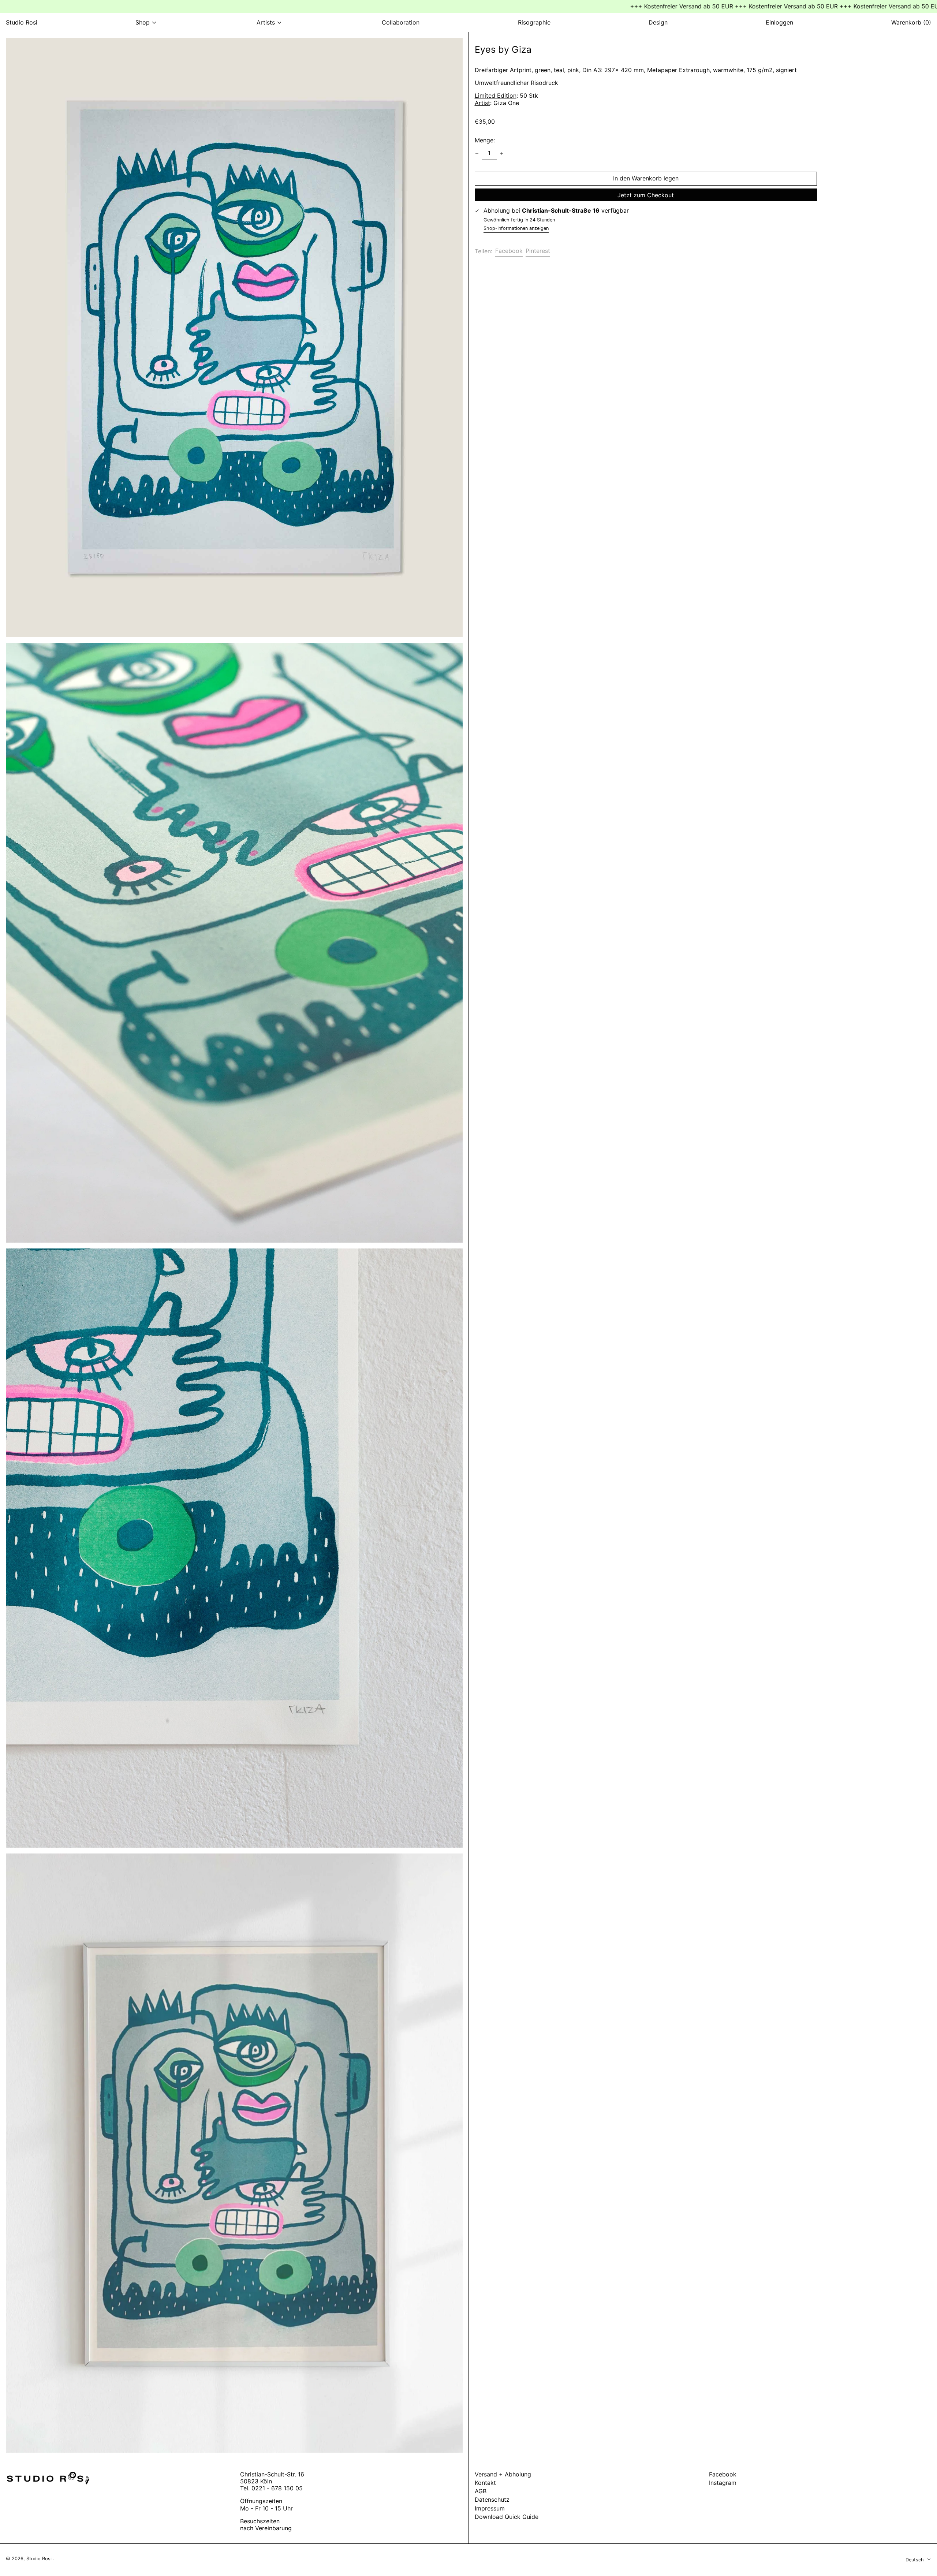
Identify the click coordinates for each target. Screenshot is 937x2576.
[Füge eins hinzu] (502, 154)
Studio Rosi (22, 22)
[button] (234, 338)
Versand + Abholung (503, 2474)
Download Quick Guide (507, 2517)
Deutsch (915, 2560)
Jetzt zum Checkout (646, 195)
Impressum (490, 2508)
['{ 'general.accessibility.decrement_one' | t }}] (477, 154)
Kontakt (485, 2483)
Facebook (723, 2474)
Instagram (723, 2483)
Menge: (485, 140)
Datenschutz (492, 2500)
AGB (481, 2491)
